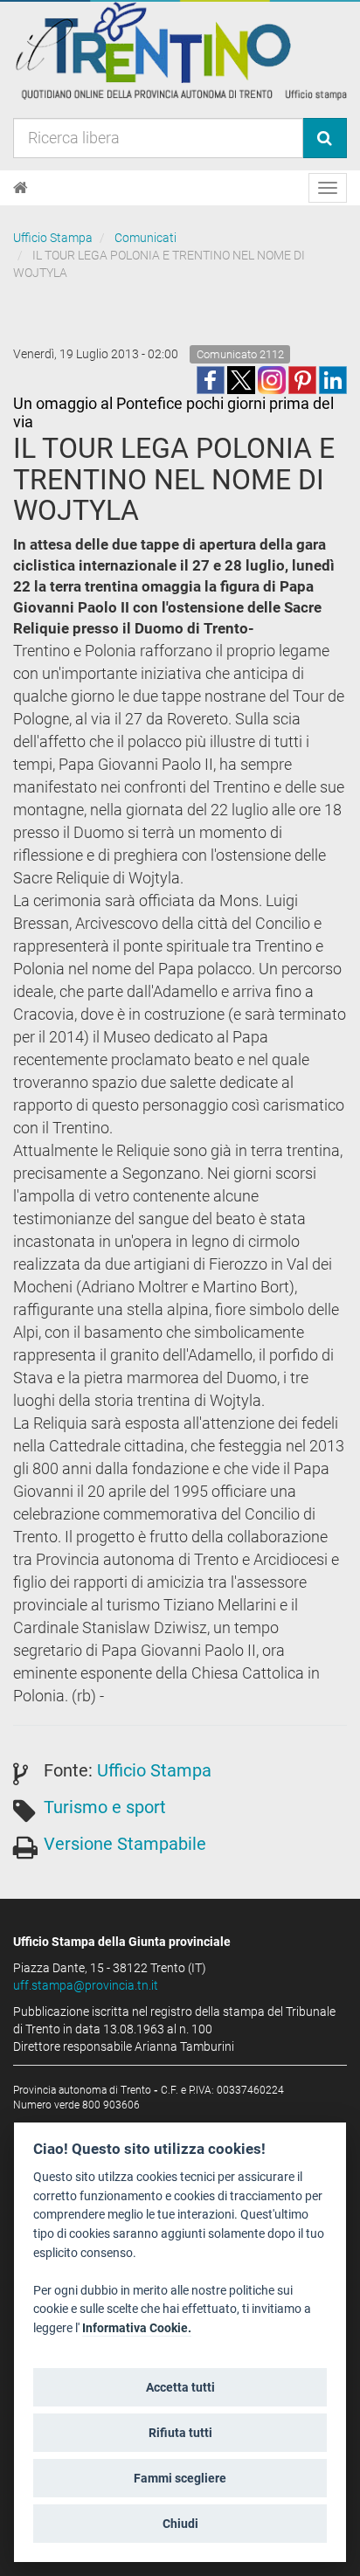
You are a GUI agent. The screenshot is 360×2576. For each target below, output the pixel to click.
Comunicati (145, 238)
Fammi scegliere (180, 2478)
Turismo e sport (105, 1807)
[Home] (21, 188)
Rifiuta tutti (180, 2433)
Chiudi (180, 2524)
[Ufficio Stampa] (180, 50)
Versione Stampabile (125, 1844)
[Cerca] (325, 138)
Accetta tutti (180, 2387)
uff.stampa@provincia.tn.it (86, 1985)
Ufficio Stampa (53, 238)
